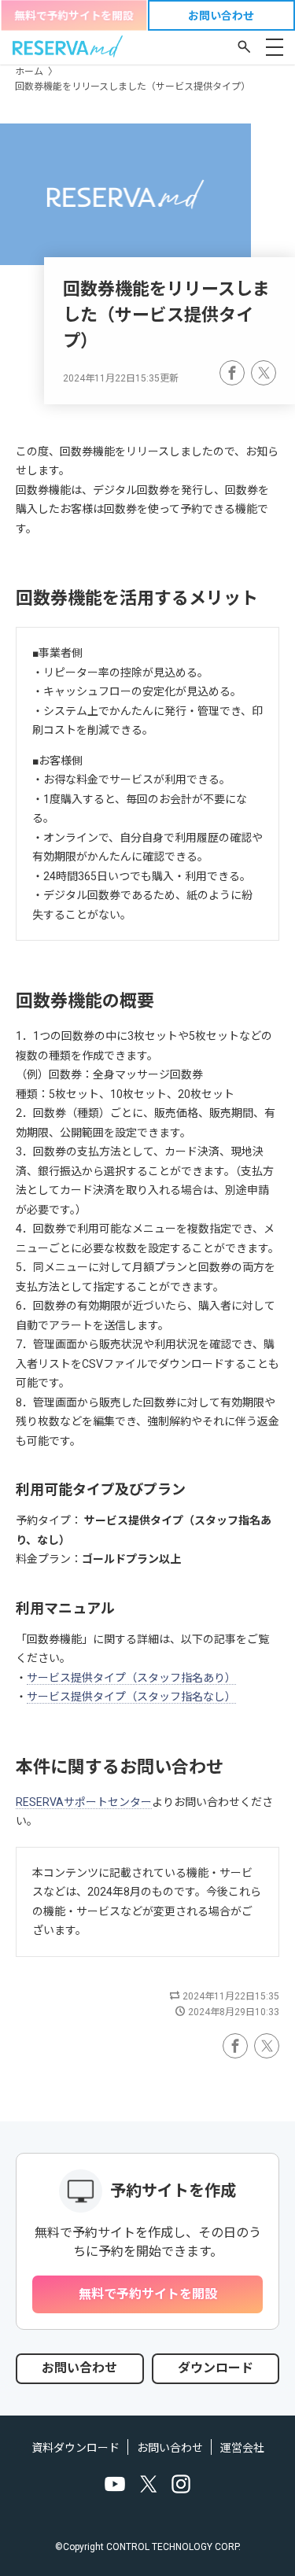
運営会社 (242, 2448)
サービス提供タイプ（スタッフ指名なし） (131, 1697)
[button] (244, 46)
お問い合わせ (170, 2448)
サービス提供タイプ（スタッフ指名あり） (131, 1678)
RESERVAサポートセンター (84, 1802)
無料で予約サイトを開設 (74, 16)
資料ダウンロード (76, 2448)
